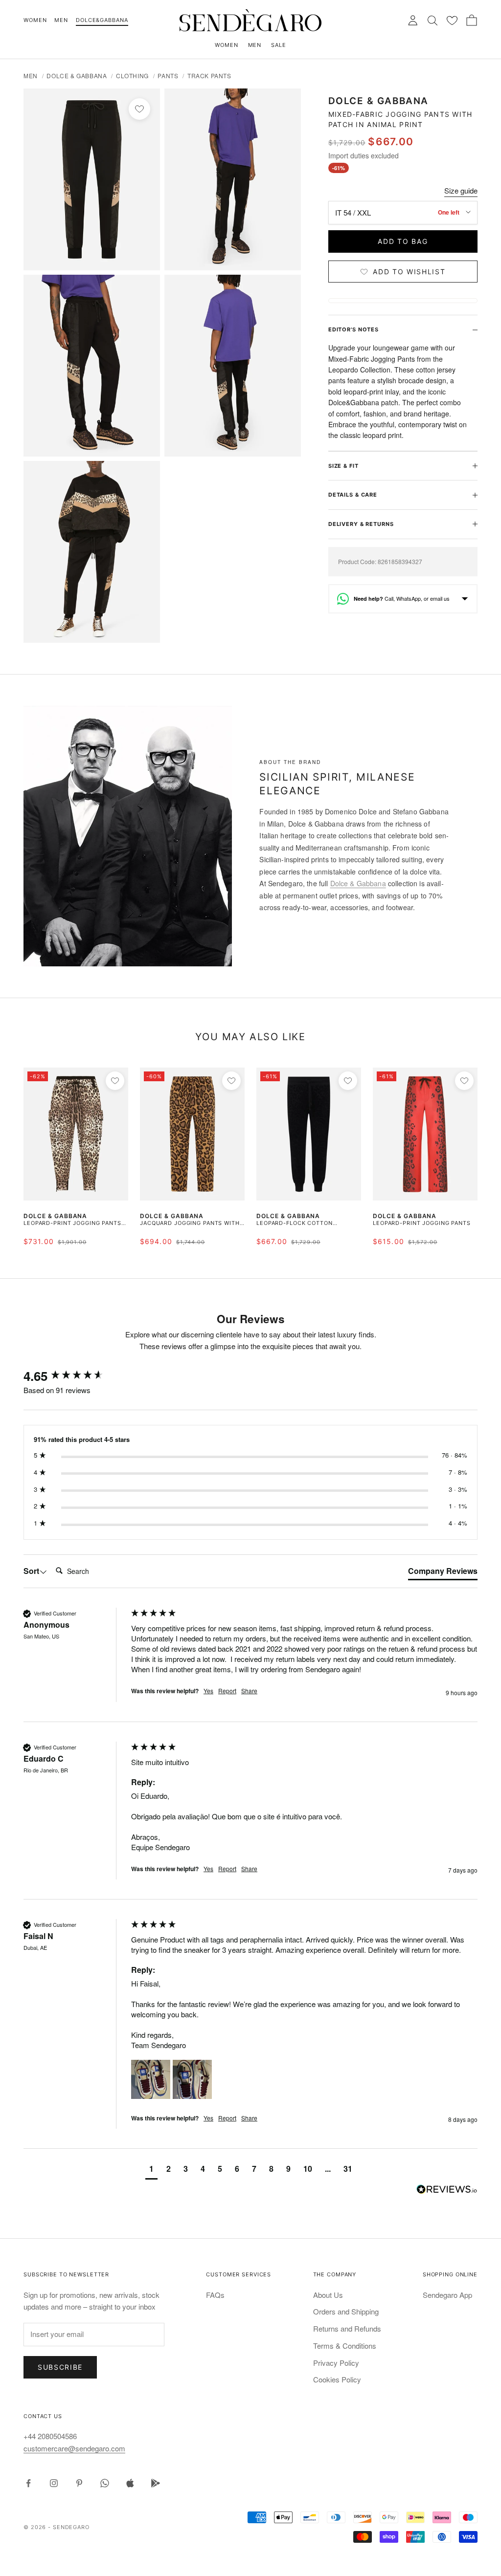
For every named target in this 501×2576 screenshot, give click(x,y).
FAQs (215, 2295)
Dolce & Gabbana (77, 76)
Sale (279, 45)
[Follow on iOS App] (130, 2483)
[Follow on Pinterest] (79, 2483)
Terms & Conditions (345, 2346)
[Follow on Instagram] (54, 2483)
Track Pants (209, 76)
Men (61, 20)
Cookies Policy (337, 2379)
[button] (151, 2079)
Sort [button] (31, 1571)
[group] (75, 1376)
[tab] (443, 1573)
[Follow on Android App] (156, 2483)
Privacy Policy (336, 2363)
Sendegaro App (447, 2295)
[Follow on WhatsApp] (105, 2483)
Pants (168, 76)
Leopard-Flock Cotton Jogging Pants (295, 1224)
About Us (328, 2295)
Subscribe (60, 2367)
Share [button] (249, 1691)
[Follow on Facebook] (28, 2483)
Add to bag (403, 241)
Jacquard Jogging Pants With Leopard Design (190, 1224)
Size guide (461, 190)
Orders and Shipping (346, 2311)
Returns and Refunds (347, 2328)
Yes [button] (208, 1691)
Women (35, 20)
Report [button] (227, 1691)
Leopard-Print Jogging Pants (422, 1223)
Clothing (132, 76)
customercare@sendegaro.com (74, 2448)
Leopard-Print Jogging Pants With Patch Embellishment (72, 1224)
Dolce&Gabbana (102, 20)
